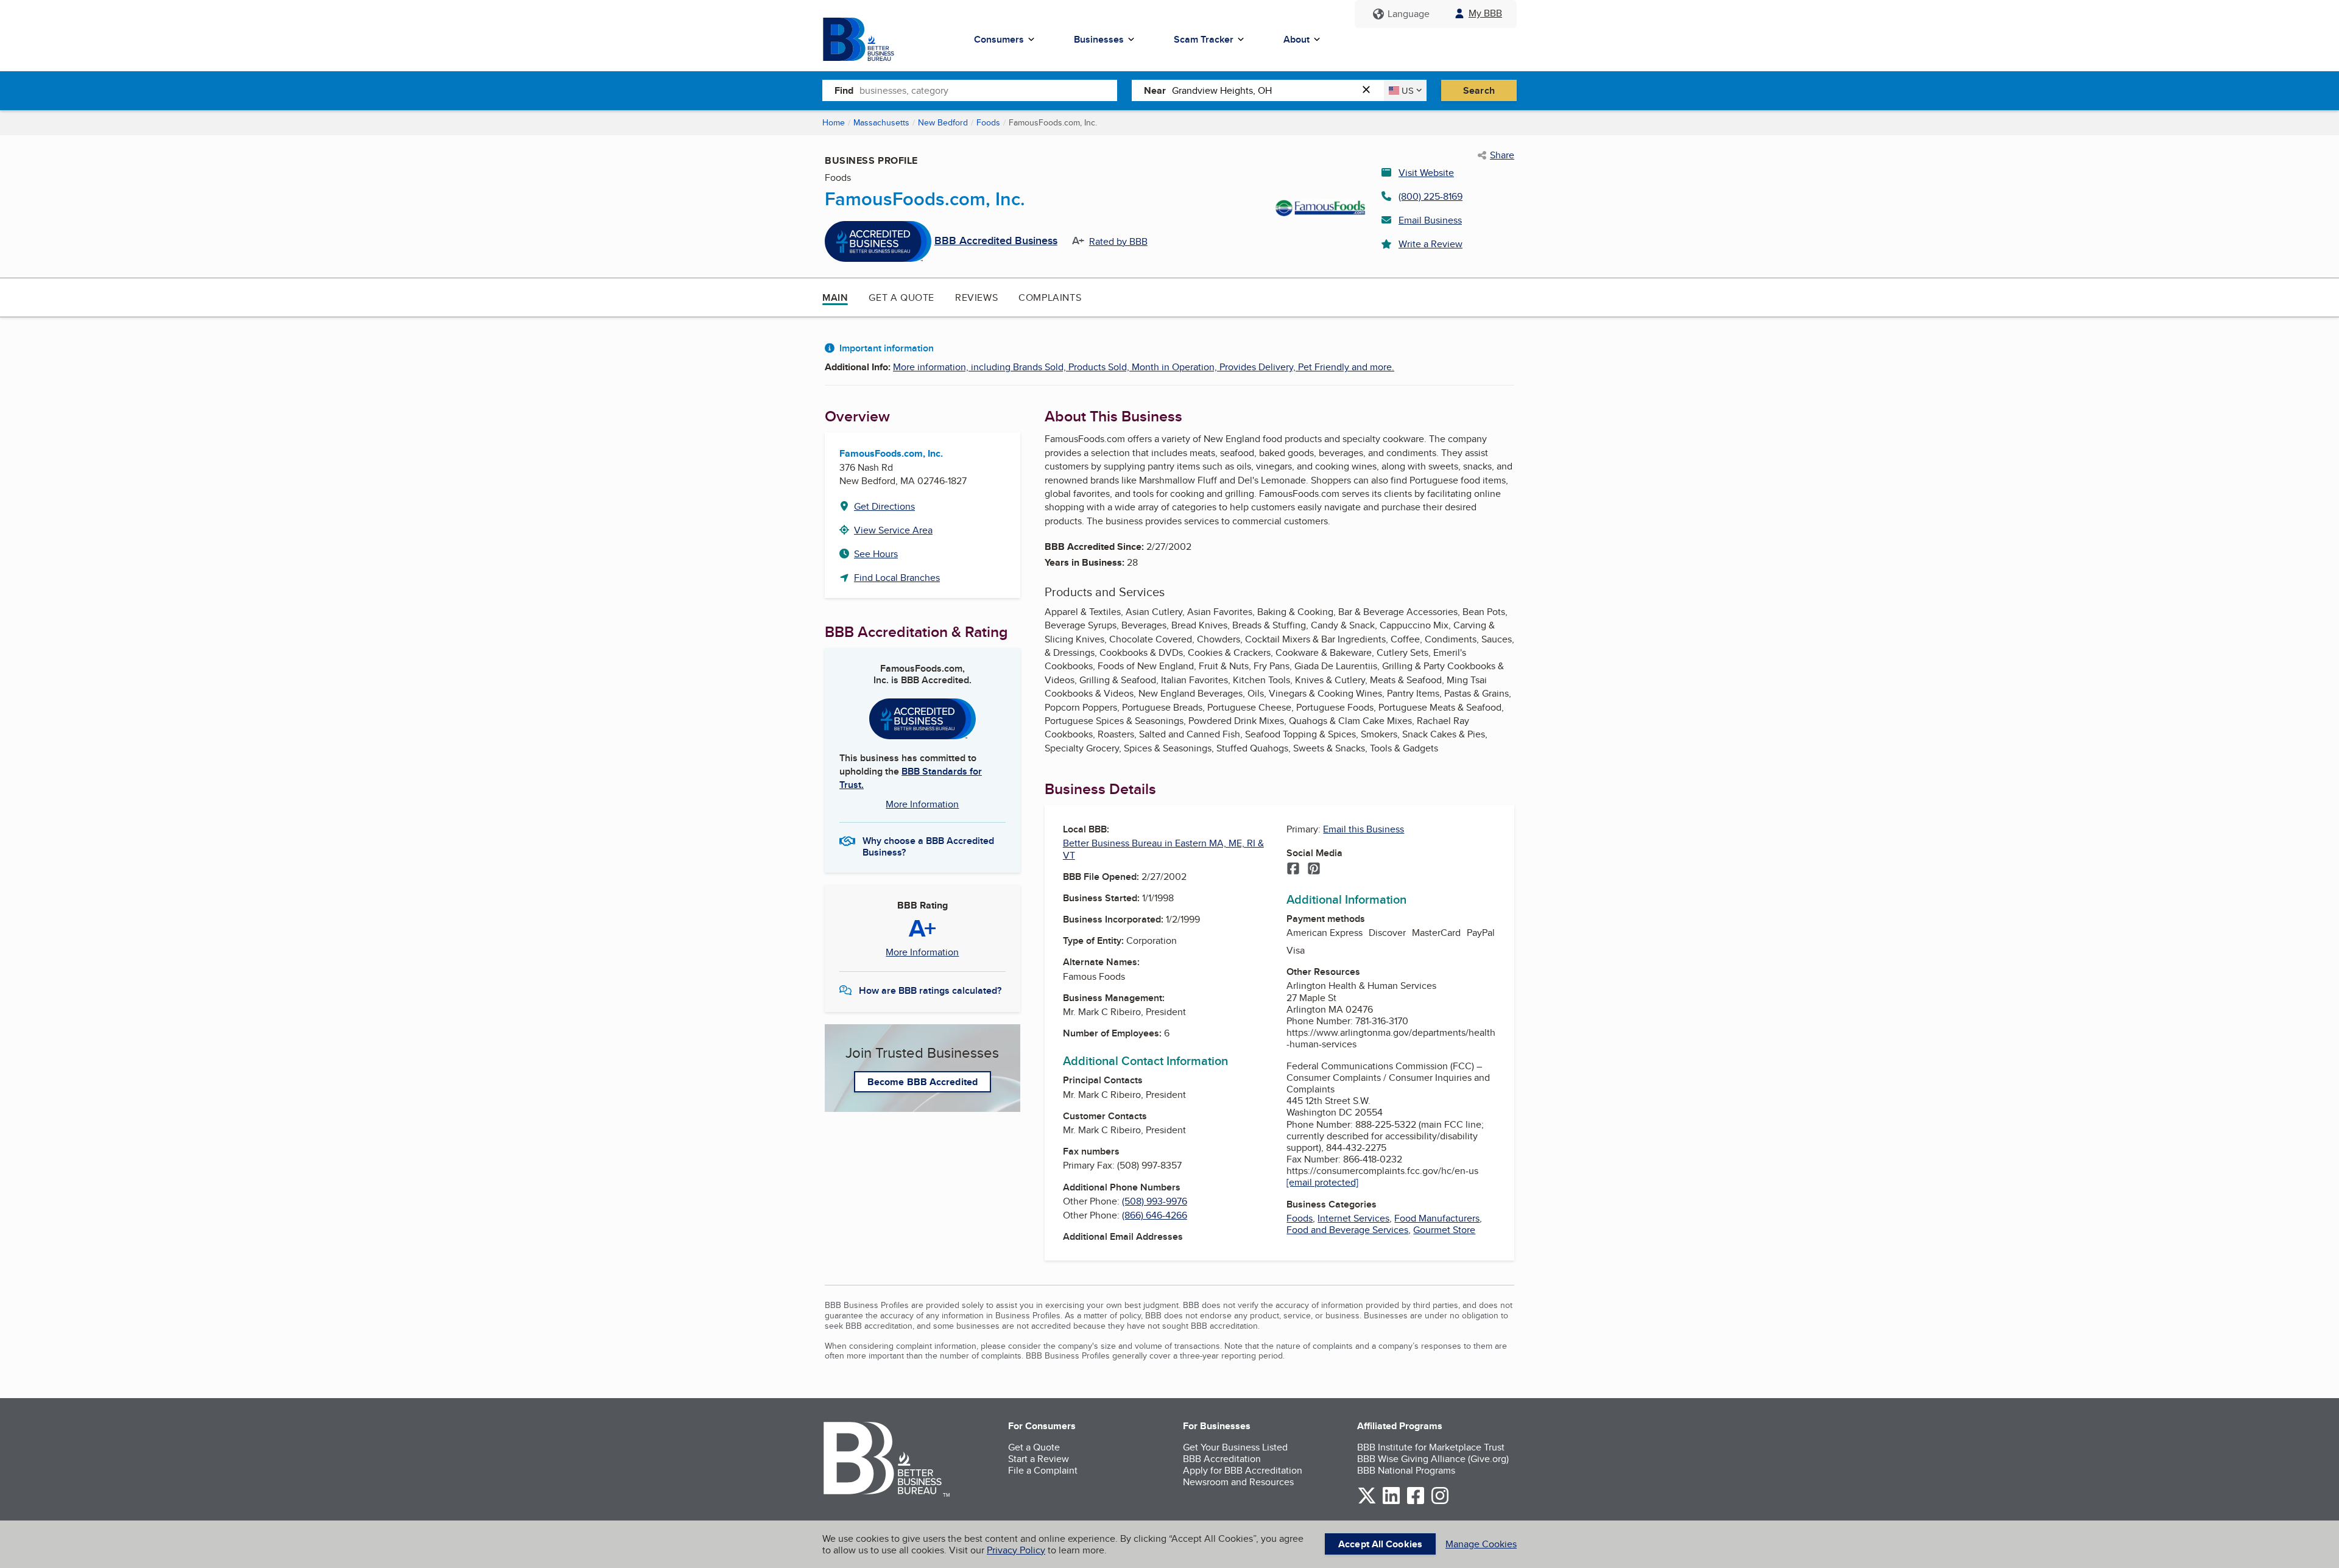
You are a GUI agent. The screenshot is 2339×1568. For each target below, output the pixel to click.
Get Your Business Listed (1235, 1447)
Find (844, 90)
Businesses (1099, 39)
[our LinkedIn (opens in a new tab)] (1391, 1502)
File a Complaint (1043, 1470)
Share (1502, 155)
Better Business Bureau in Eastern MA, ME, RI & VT (1163, 849)
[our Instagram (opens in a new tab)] (1440, 1502)
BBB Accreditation (1222, 1459)
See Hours (876, 554)
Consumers (999, 39)
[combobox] (988, 90)
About (1297, 39)
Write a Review (1431, 244)
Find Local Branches (897, 578)
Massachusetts (881, 122)
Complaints (1050, 297)
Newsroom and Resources (1238, 1482)
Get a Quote (901, 297)
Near (1155, 90)
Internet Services (1353, 1218)
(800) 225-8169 (1431, 196)
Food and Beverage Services (1347, 1230)
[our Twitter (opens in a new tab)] (1367, 1502)
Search (1479, 90)
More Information (922, 804)
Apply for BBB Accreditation (1243, 1470)
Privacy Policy (1016, 1550)
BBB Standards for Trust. (911, 778)
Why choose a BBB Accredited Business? (928, 846)
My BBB (1485, 13)
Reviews (976, 297)
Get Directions (884, 506)
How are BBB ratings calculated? (930, 990)
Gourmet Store (1444, 1230)
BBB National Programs (1406, 1470)
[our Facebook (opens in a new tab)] (1416, 1502)
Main (835, 297)
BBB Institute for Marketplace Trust (1431, 1447)
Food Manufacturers (1437, 1218)
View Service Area (893, 530)
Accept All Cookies (1380, 1544)
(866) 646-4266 (1155, 1215)
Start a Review (1039, 1459)
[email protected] (1322, 1182)
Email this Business (1364, 829)
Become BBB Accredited (923, 1082)
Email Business (1430, 220)
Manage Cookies (1481, 1544)
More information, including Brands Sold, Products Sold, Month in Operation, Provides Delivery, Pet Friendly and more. (1144, 367)
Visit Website (1426, 173)
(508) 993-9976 (1155, 1201)
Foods (988, 122)
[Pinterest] (1314, 870)
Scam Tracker (1204, 39)
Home (834, 122)
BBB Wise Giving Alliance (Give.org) (1433, 1459)
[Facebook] (1293, 870)
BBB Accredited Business (996, 241)
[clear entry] (1370, 90)
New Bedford (943, 122)
